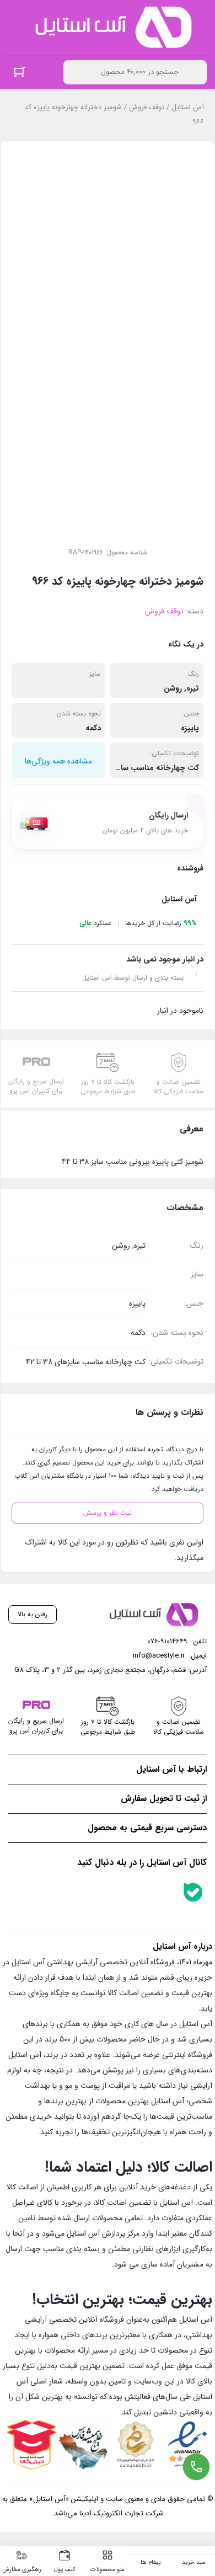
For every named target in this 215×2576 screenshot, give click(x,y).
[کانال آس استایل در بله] (193, 1892)
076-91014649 (167, 1641)
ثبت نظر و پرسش (108, 1513)
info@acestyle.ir (159, 1656)
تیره (193, 688)
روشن (173, 688)
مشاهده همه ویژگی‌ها (58, 761)
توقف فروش (147, 107)
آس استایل (188, 107)
